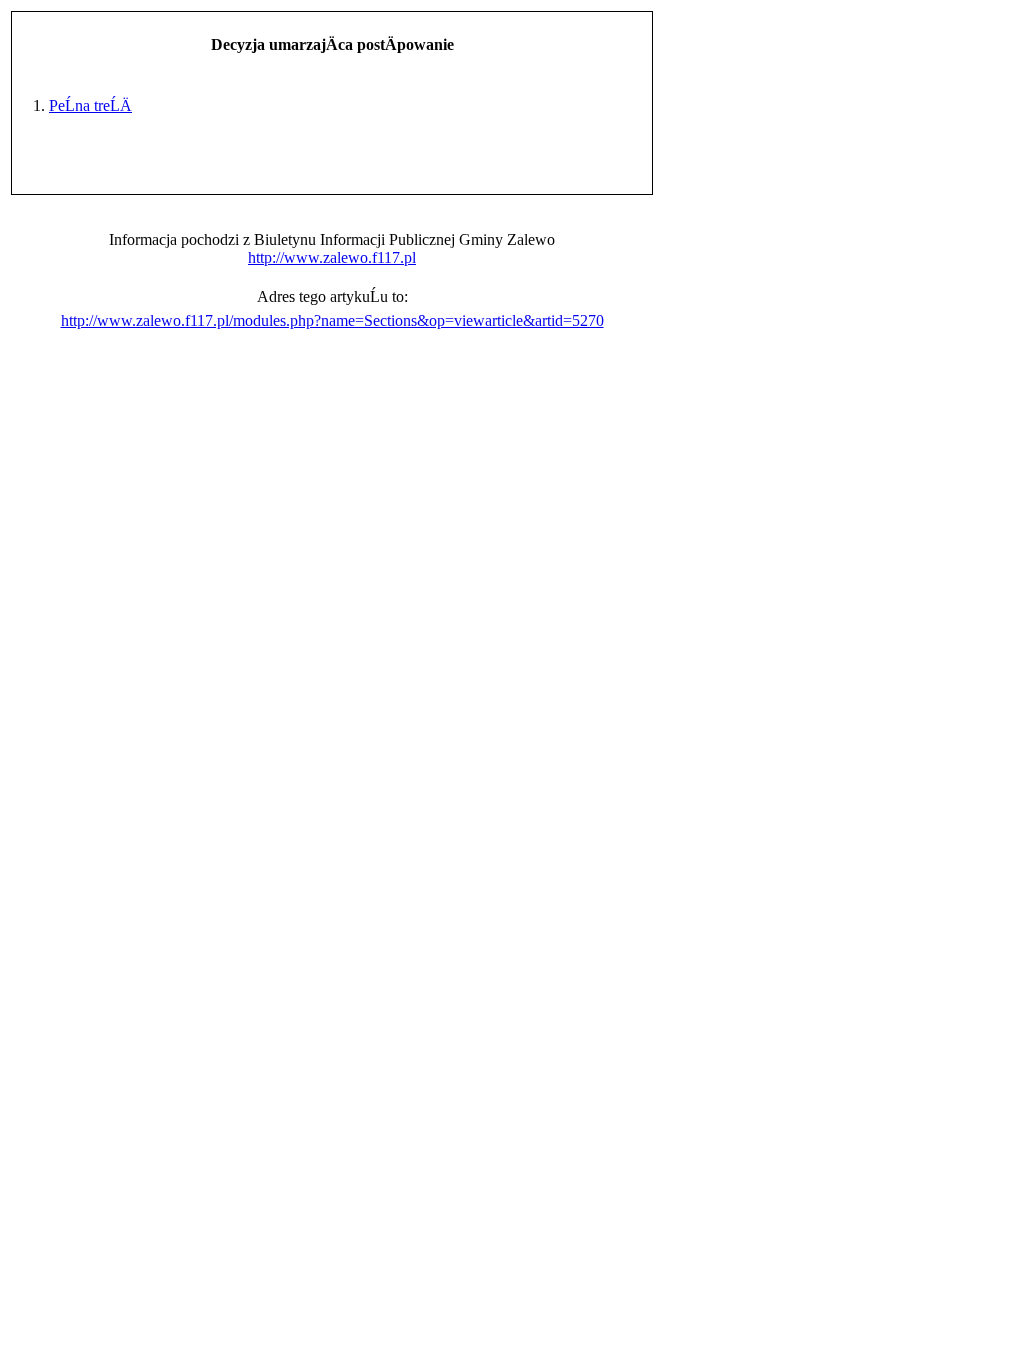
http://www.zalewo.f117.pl (332, 257)
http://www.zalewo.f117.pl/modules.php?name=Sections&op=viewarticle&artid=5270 (332, 320)
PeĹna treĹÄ (90, 105)
